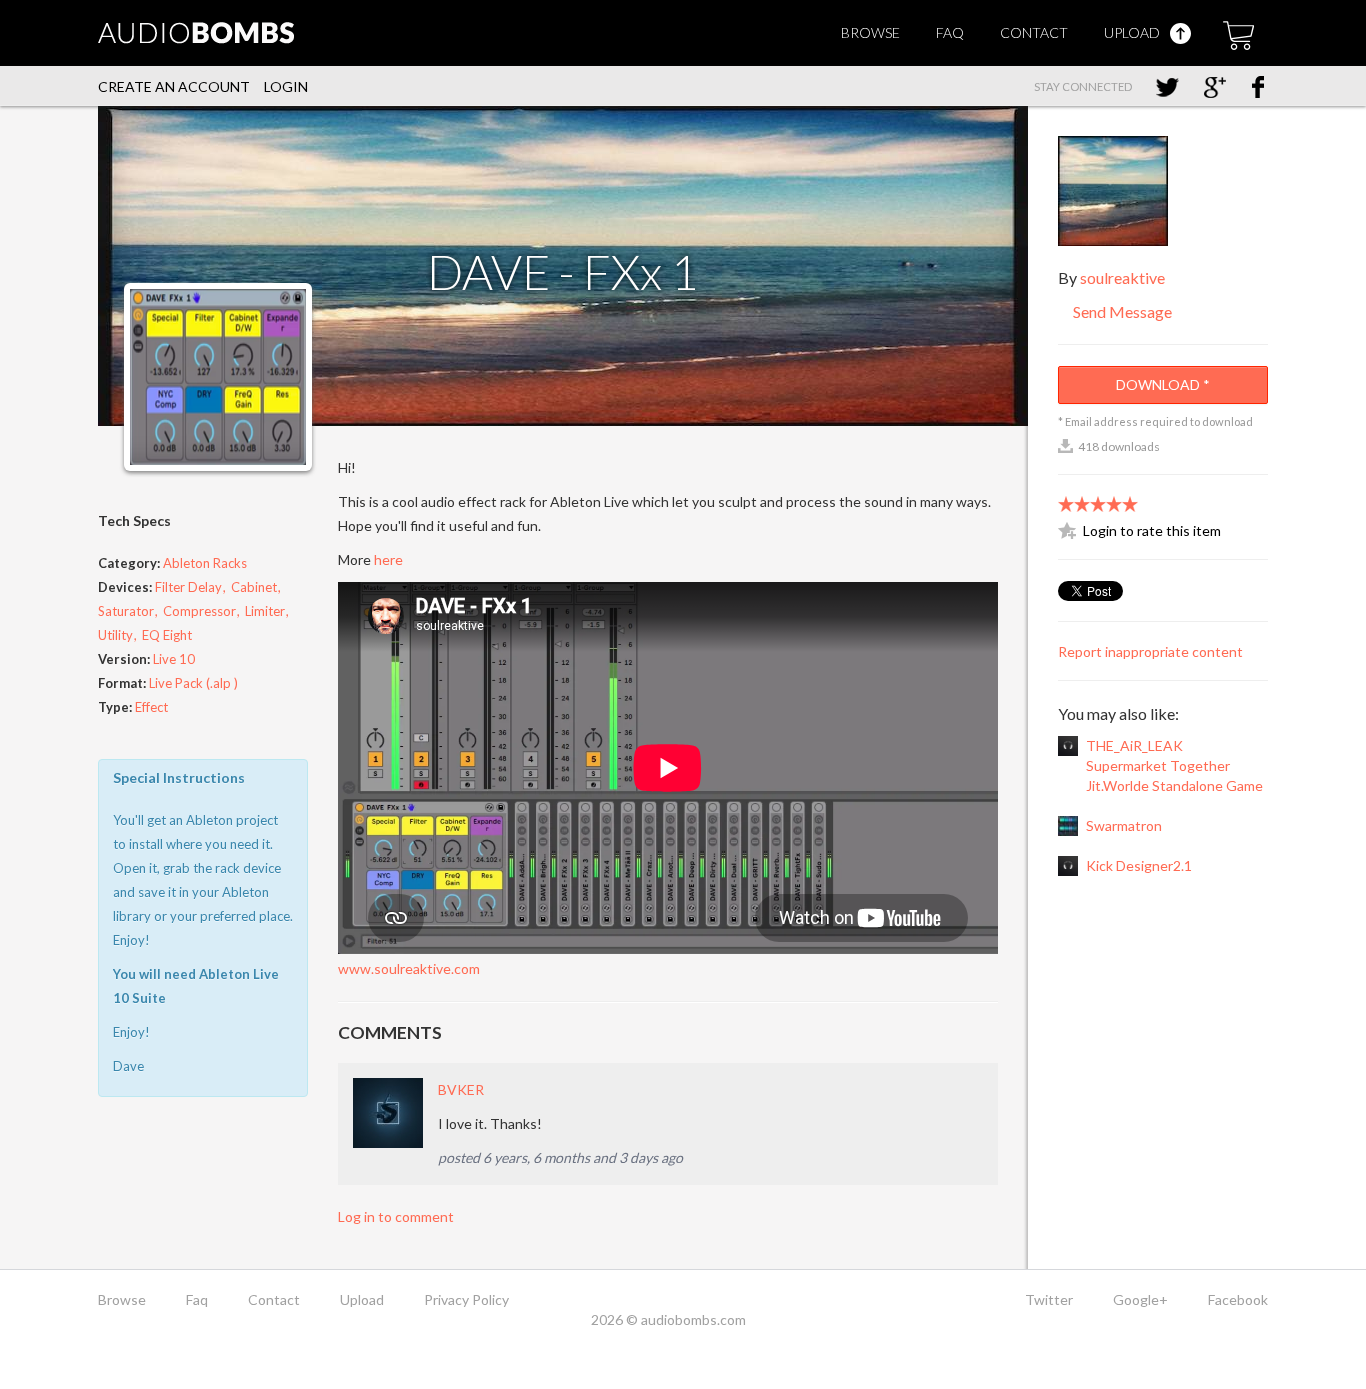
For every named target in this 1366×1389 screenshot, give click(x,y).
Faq (950, 32)
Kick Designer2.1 (1139, 865)
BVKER (461, 1089)
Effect (151, 707)
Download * (1163, 384)
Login (286, 86)
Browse (870, 32)
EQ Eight (167, 635)
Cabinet (254, 587)
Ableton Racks (205, 563)
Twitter (1049, 1299)
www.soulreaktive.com (409, 968)
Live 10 (174, 659)
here (388, 559)
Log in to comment (396, 1216)
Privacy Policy (466, 1299)
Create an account (174, 86)
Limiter (265, 611)
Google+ (1140, 1299)
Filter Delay (188, 587)
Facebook (1238, 1299)
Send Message (1121, 311)
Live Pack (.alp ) (193, 683)
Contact (1034, 32)
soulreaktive (1122, 277)
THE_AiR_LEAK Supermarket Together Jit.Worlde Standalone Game (1174, 765)
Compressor (199, 611)
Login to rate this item (1152, 530)
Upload (1133, 32)
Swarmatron (1124, 825)
